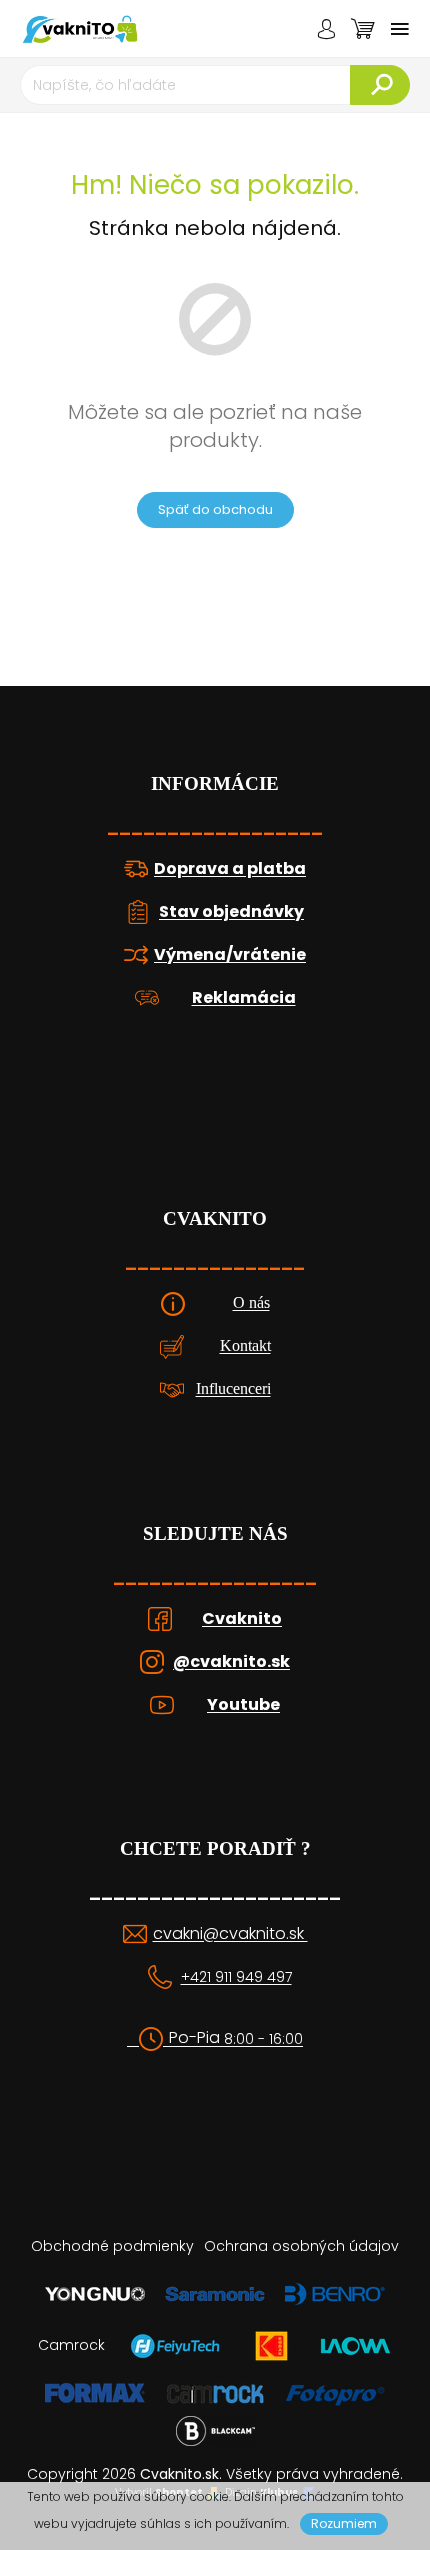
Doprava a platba (230, 869)
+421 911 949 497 (236, 1977)
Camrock (71, 2345)
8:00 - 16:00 (263, 2039)
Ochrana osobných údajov (301, 2246)
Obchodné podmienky (112, 2246)
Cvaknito (242, 1619)
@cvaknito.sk (231, 1662)
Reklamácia (244, 998)
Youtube (243, 1705)
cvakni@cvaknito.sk (230, 1934)
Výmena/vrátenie (230, 955)
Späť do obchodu (215, 509)
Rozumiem (344, 2523)
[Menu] (400, 29)
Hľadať (380, 85)
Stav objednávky (231, 912)
